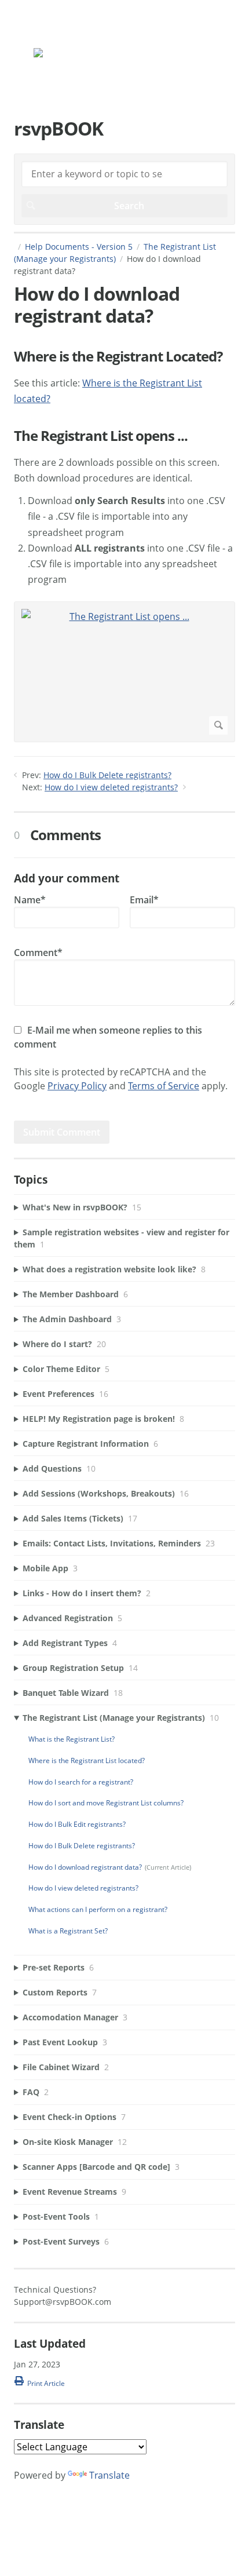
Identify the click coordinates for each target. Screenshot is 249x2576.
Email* (144, 900)
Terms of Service (164, 1086)
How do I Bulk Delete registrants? (107, 775)
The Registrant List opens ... (101, 436)
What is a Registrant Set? (68, 1931)
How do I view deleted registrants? (111, 787)
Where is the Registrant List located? (87, 1760)
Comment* (38, 953)
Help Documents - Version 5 (79, 247)
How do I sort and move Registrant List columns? (106, 1803)
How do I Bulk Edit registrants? (77, 1824)
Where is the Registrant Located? (118, 357)
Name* (30, 900)
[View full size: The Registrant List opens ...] (124, 672)
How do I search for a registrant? (81, 1782)
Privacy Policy (77, 1086)
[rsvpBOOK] (71, 55)
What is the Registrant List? (72, 1739)
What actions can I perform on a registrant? (98, 1909)
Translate (109, 2475)
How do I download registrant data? (85, 1867)
